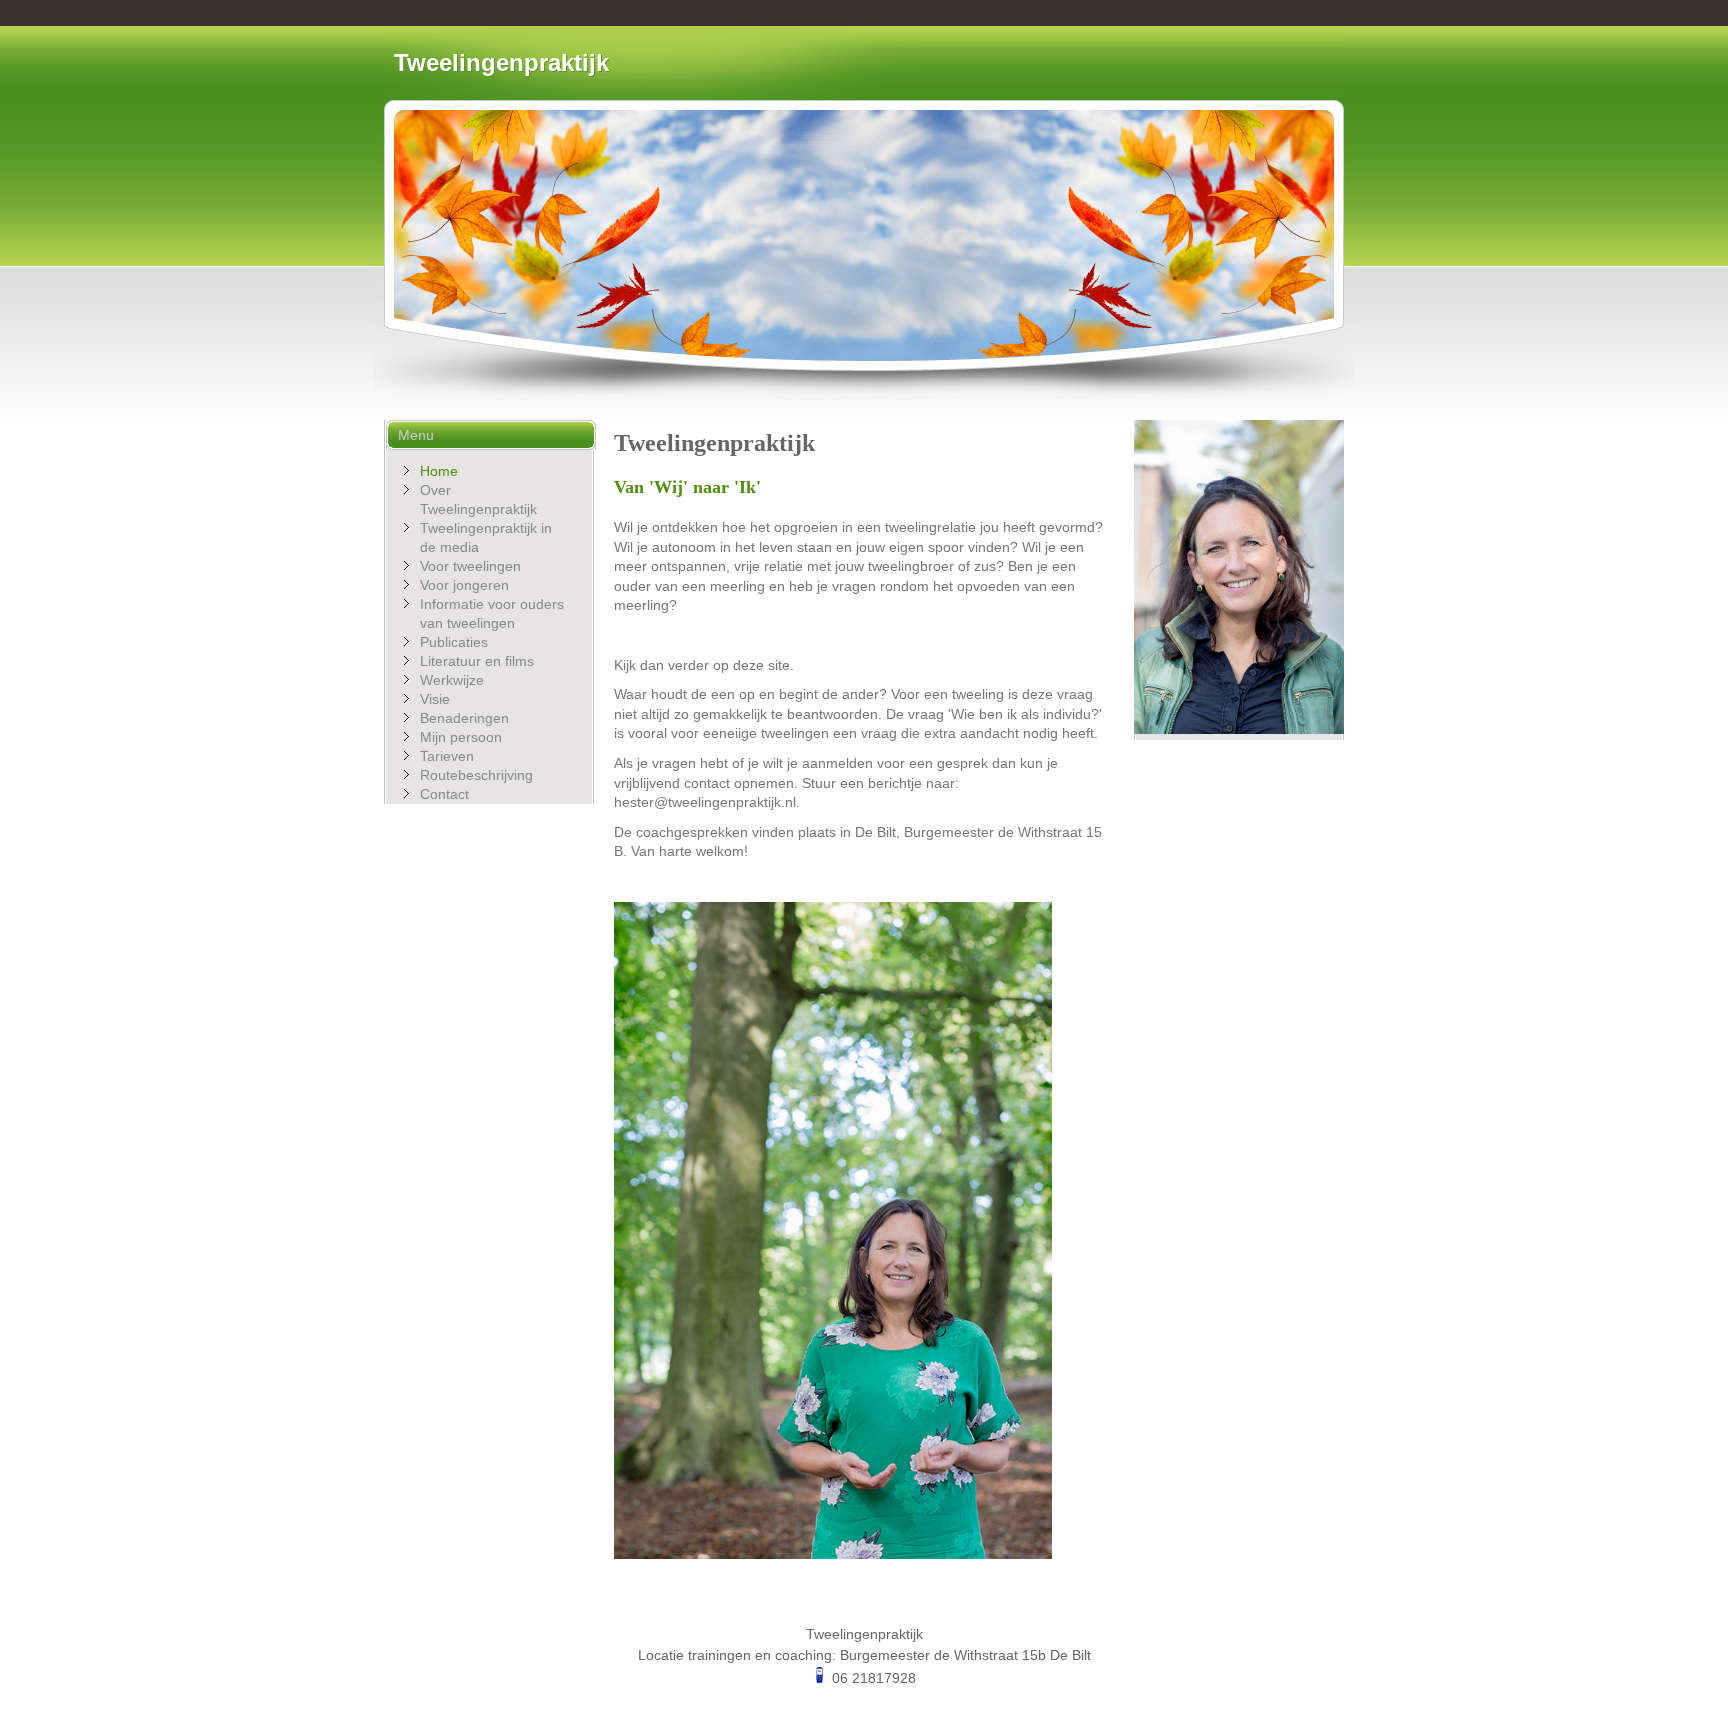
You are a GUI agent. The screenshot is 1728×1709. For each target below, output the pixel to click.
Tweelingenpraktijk (501, 62)
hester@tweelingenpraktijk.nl (705, 802)
